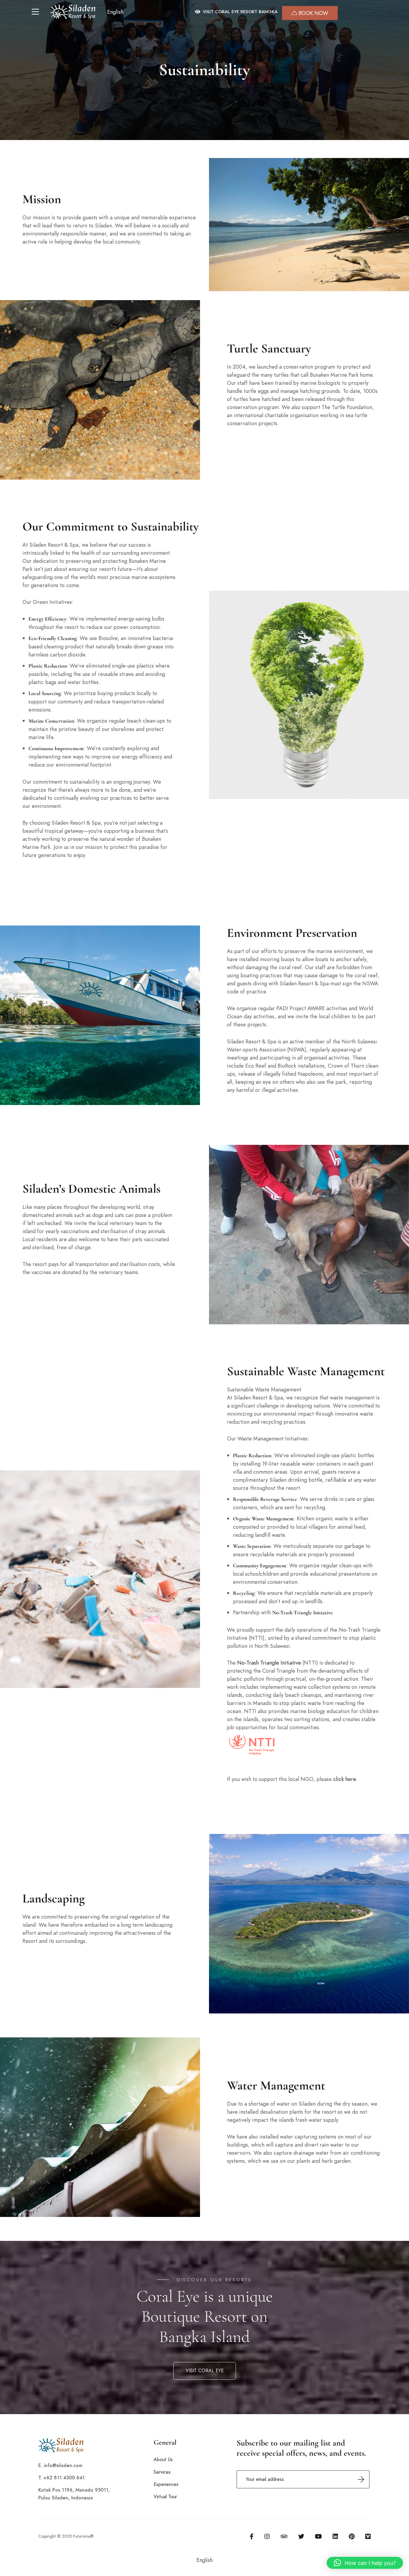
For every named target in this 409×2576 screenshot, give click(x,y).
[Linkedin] (335, 2537)
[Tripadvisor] (284, 2537)
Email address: (303, 2479)
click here (344, 1779)
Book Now (313, 13)
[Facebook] (252, 2537)
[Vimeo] (368, 2537)
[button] (119, 12)
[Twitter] (301, 2537)
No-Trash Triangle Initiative (269, 1663)
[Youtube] (318, 2537)
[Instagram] (267, 2537)
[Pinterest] (352, 2537)
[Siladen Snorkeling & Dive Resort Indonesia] (73, 12)
